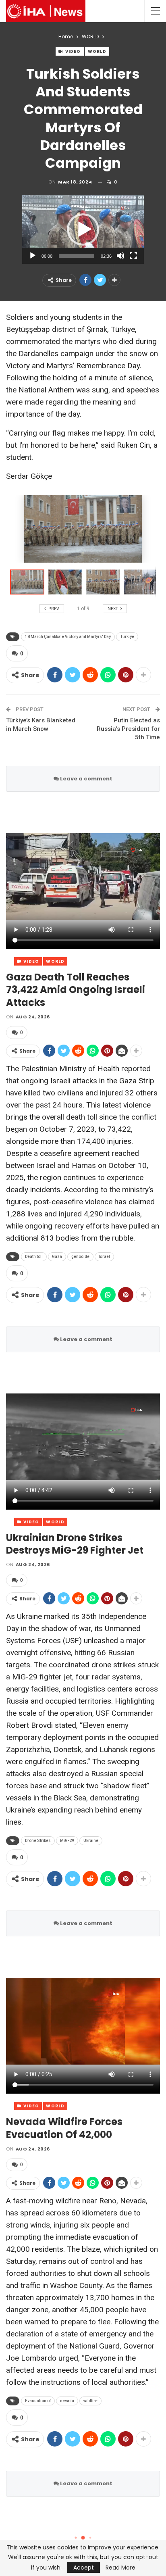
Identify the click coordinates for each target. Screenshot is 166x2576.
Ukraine (91, 1841)
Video (73, 51)
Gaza (57, 1257)
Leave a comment (86, 779)
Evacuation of (38, 2401)
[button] (83, 229)
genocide (80, 1257)
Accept (84, 2568)
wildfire (90, 2401)
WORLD (97, 51)
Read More (120, 2568)
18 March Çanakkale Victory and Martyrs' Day (68, 637)
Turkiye (127, 637)
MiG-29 (67, 1841)
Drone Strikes (38, 1841)
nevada (67, 2401)
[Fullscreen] (133, 256)
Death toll (34, 1257)
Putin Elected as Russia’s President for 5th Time (128, 729)
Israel (104, 1257)
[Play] (33, 256)
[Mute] (120, 256)
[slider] (77, 256)
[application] (83, 229)
